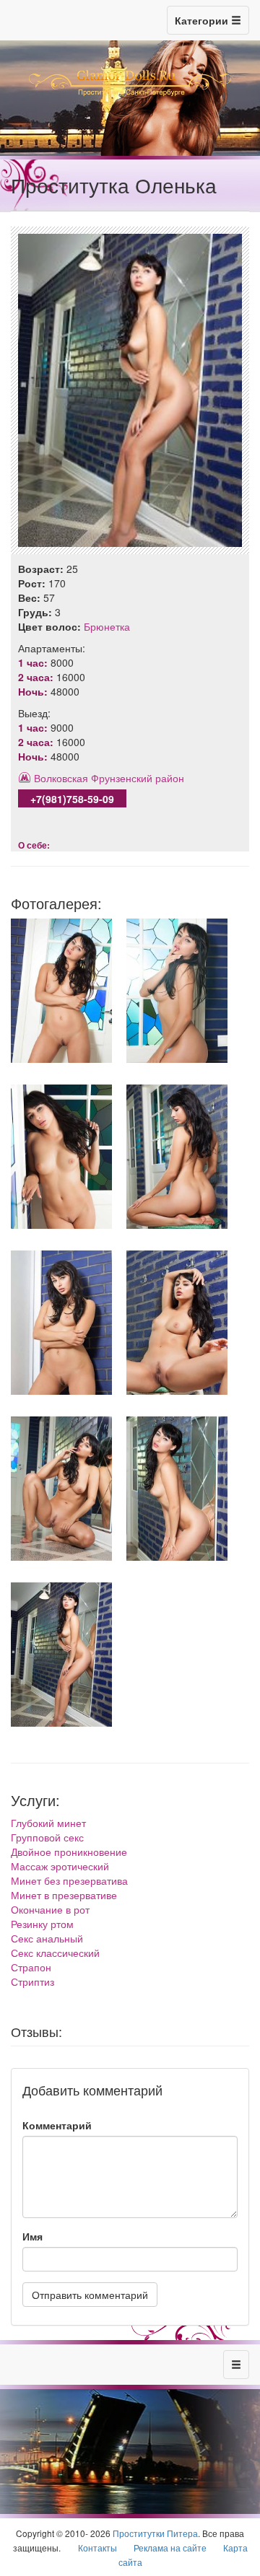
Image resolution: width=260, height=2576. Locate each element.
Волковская (61, 778)
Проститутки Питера (155, 2533)
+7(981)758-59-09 (72, 799)
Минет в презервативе (64, 1895)
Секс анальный (47, 1938)
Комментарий (57, 2125)
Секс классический (55, 1953)
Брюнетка (107, 626)
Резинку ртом (42, 1924)
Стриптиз (32, 1981)
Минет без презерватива (69, 1880)
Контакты (97, 2547)
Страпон (31, 1967)
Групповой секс (47, 1837)
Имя (32, 2236)
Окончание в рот (50, 1909)
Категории (203, 20)
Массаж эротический (60, 1866)
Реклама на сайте (170, 2547)
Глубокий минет (48, 1823)
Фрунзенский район (138, 778)
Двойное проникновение (69, 1852)
